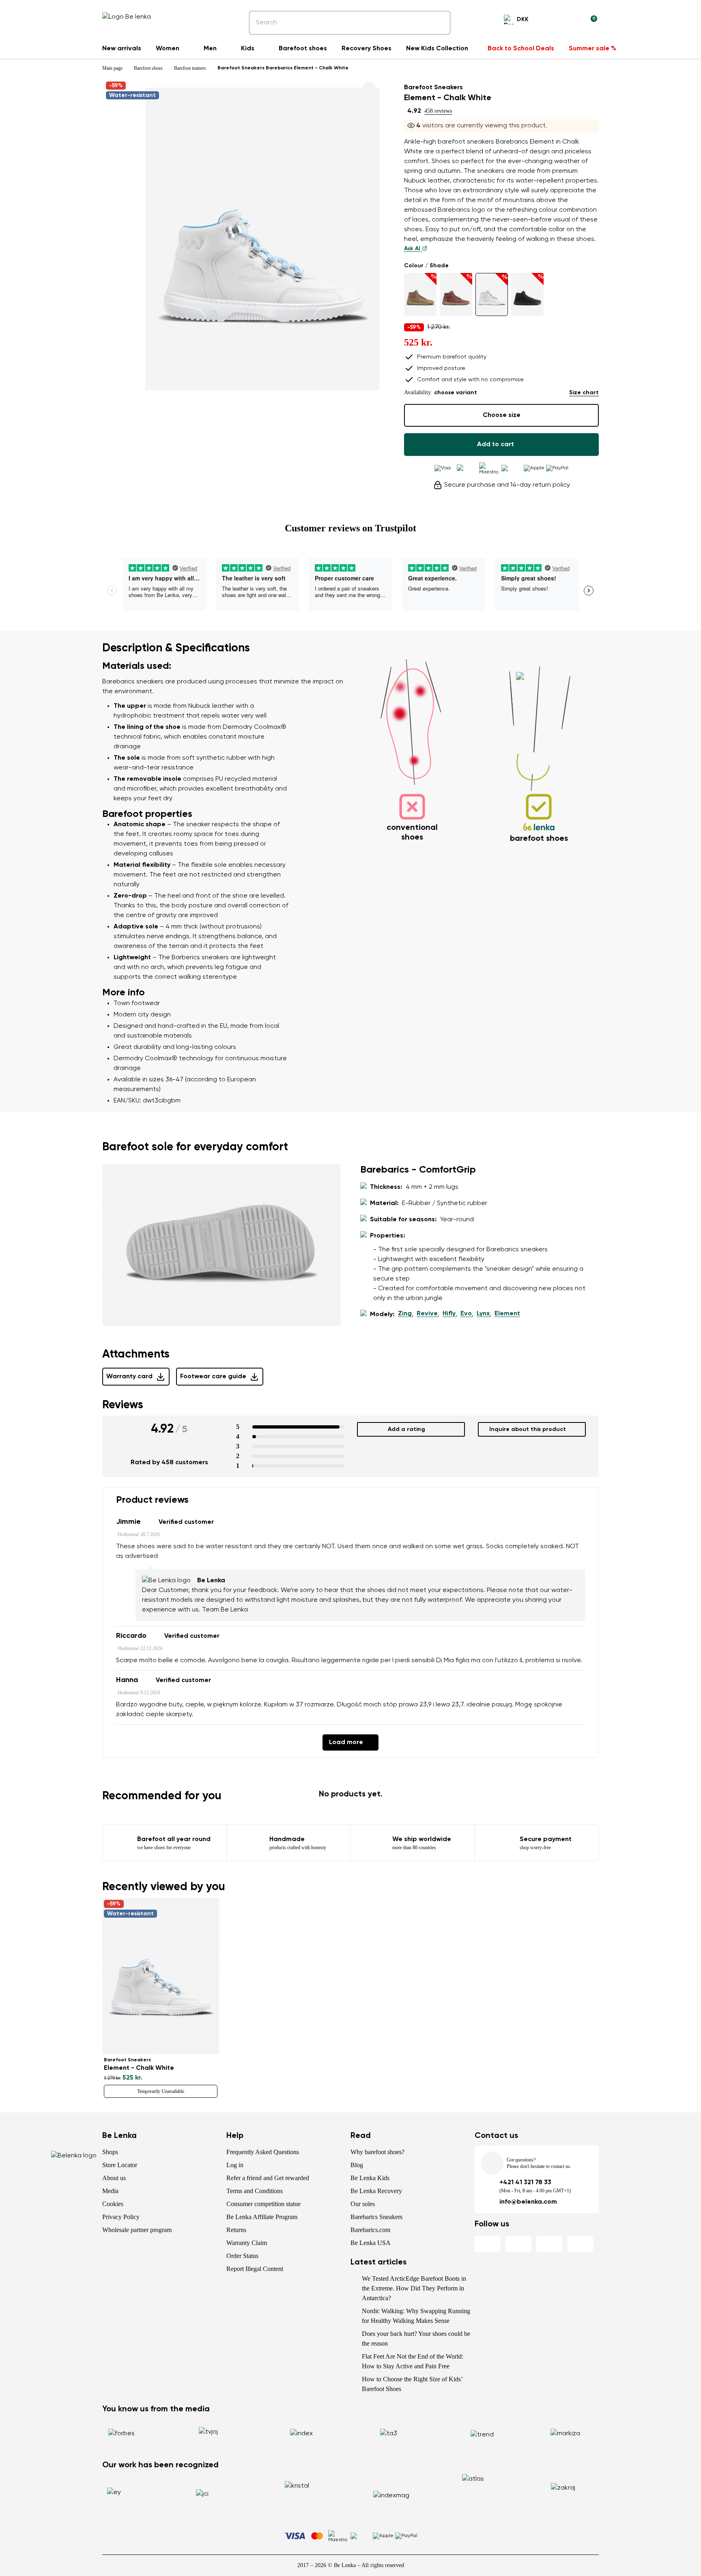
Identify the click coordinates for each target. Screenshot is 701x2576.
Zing (405, 1314)
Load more (346, 1742)
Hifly (449, 1314)
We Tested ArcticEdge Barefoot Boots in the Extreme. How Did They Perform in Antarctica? (414, 2288)
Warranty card (129, 1377)
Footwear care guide (213, 1377)
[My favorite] (552, 21)
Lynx (483, 1314)
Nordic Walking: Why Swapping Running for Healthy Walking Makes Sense (416, 2316)
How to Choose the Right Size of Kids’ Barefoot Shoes (412, 2384)
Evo (466, 1314)
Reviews (123, 1405)
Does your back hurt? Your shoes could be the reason (416, 2339)
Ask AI (413, 249)
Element (507, 1314)
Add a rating (406, 1429)
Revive (427, 1314)
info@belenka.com (528, 2202)
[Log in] (571, 21)
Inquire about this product (528, 1429)
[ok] (439, 23)
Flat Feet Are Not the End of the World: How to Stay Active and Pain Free (413, 2361)
